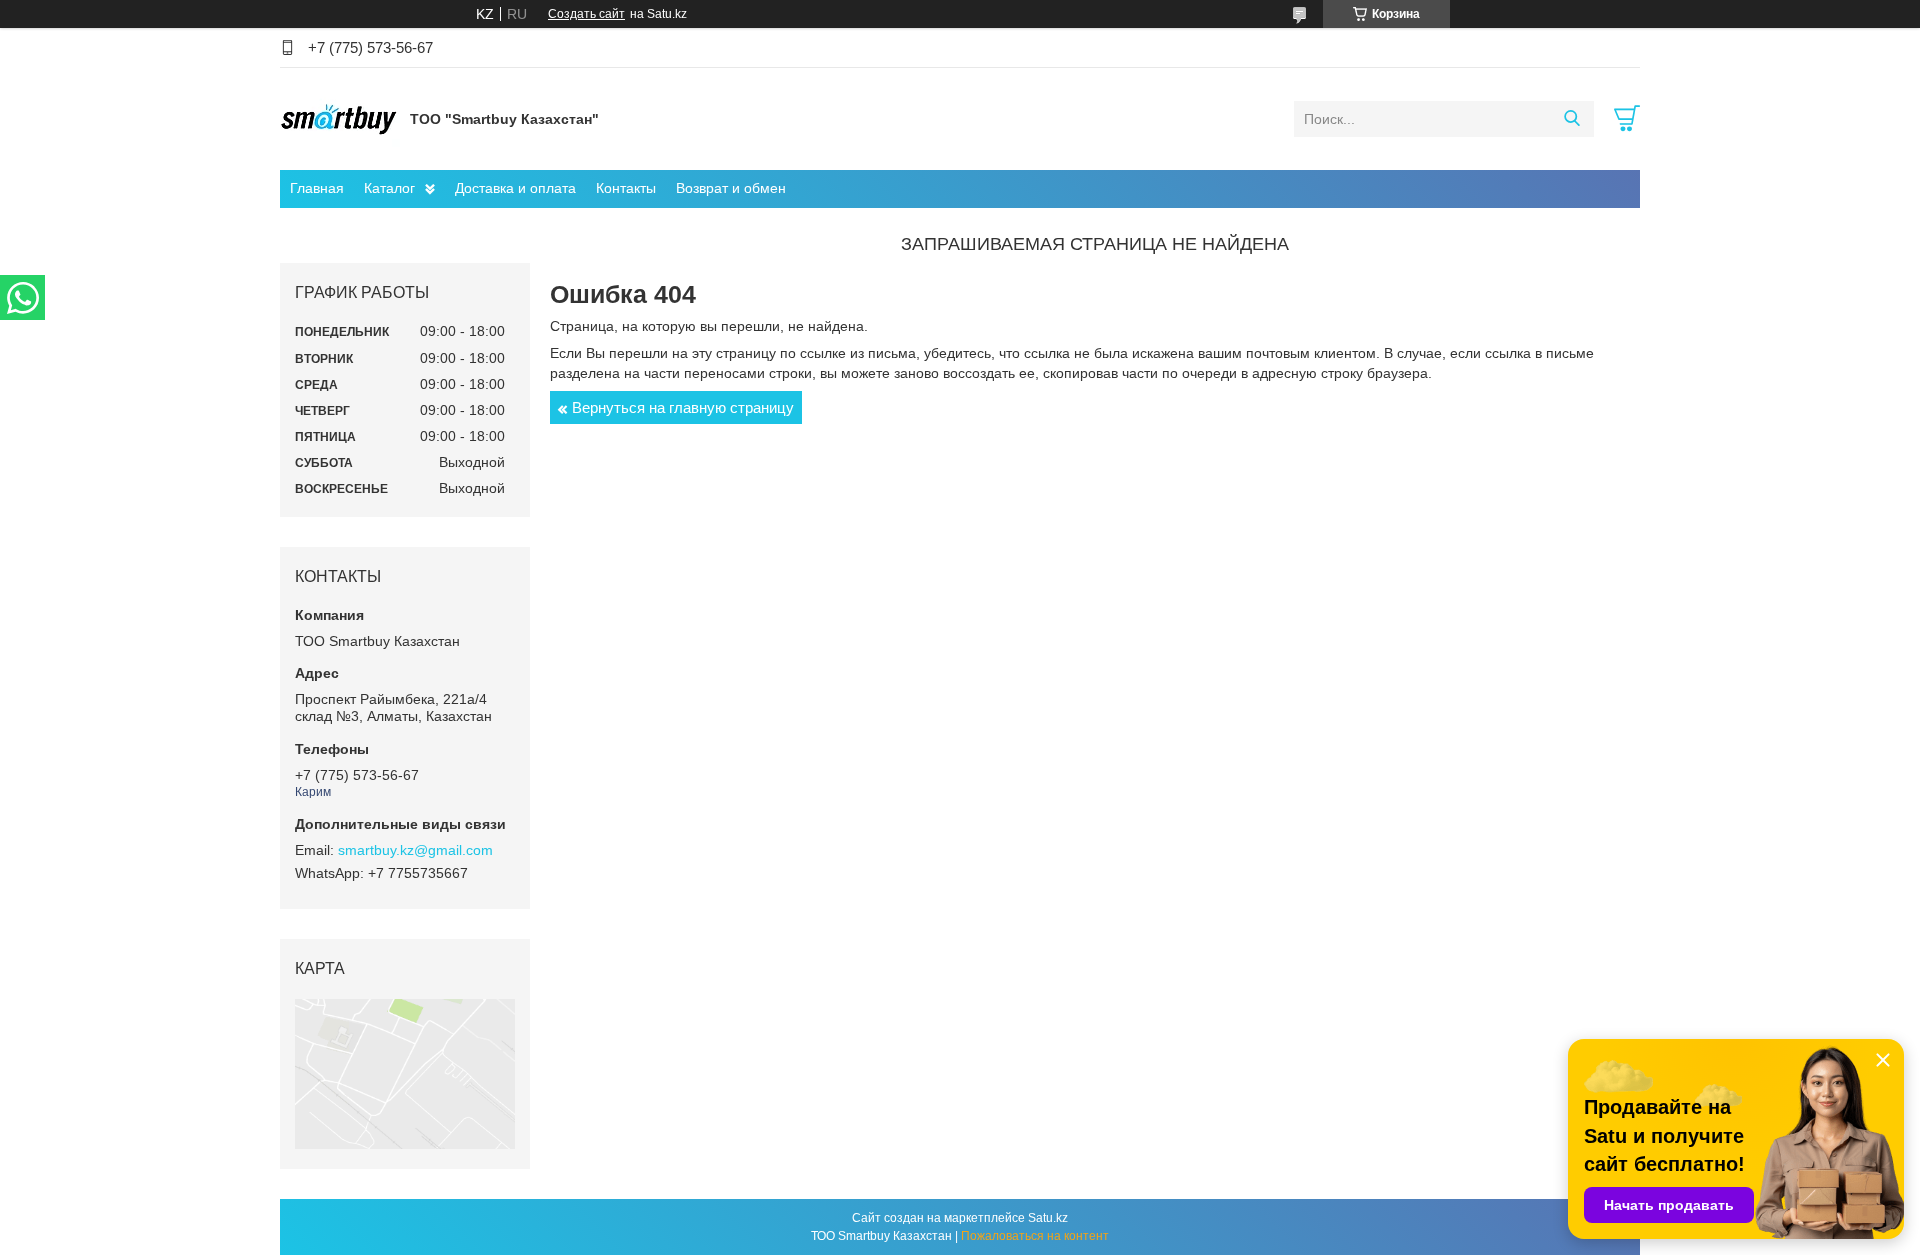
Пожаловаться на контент (1035, 1236)
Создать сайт (586, 14)
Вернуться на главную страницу (683, 407)
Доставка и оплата (515, 188)
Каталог (389, 188)
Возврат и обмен (731, 188)
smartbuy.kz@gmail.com (415, 850)
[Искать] (1571, 119)
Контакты (626, 188)
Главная (317, 188)
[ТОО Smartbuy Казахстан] (340, 118)
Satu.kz (1048, 1218)
